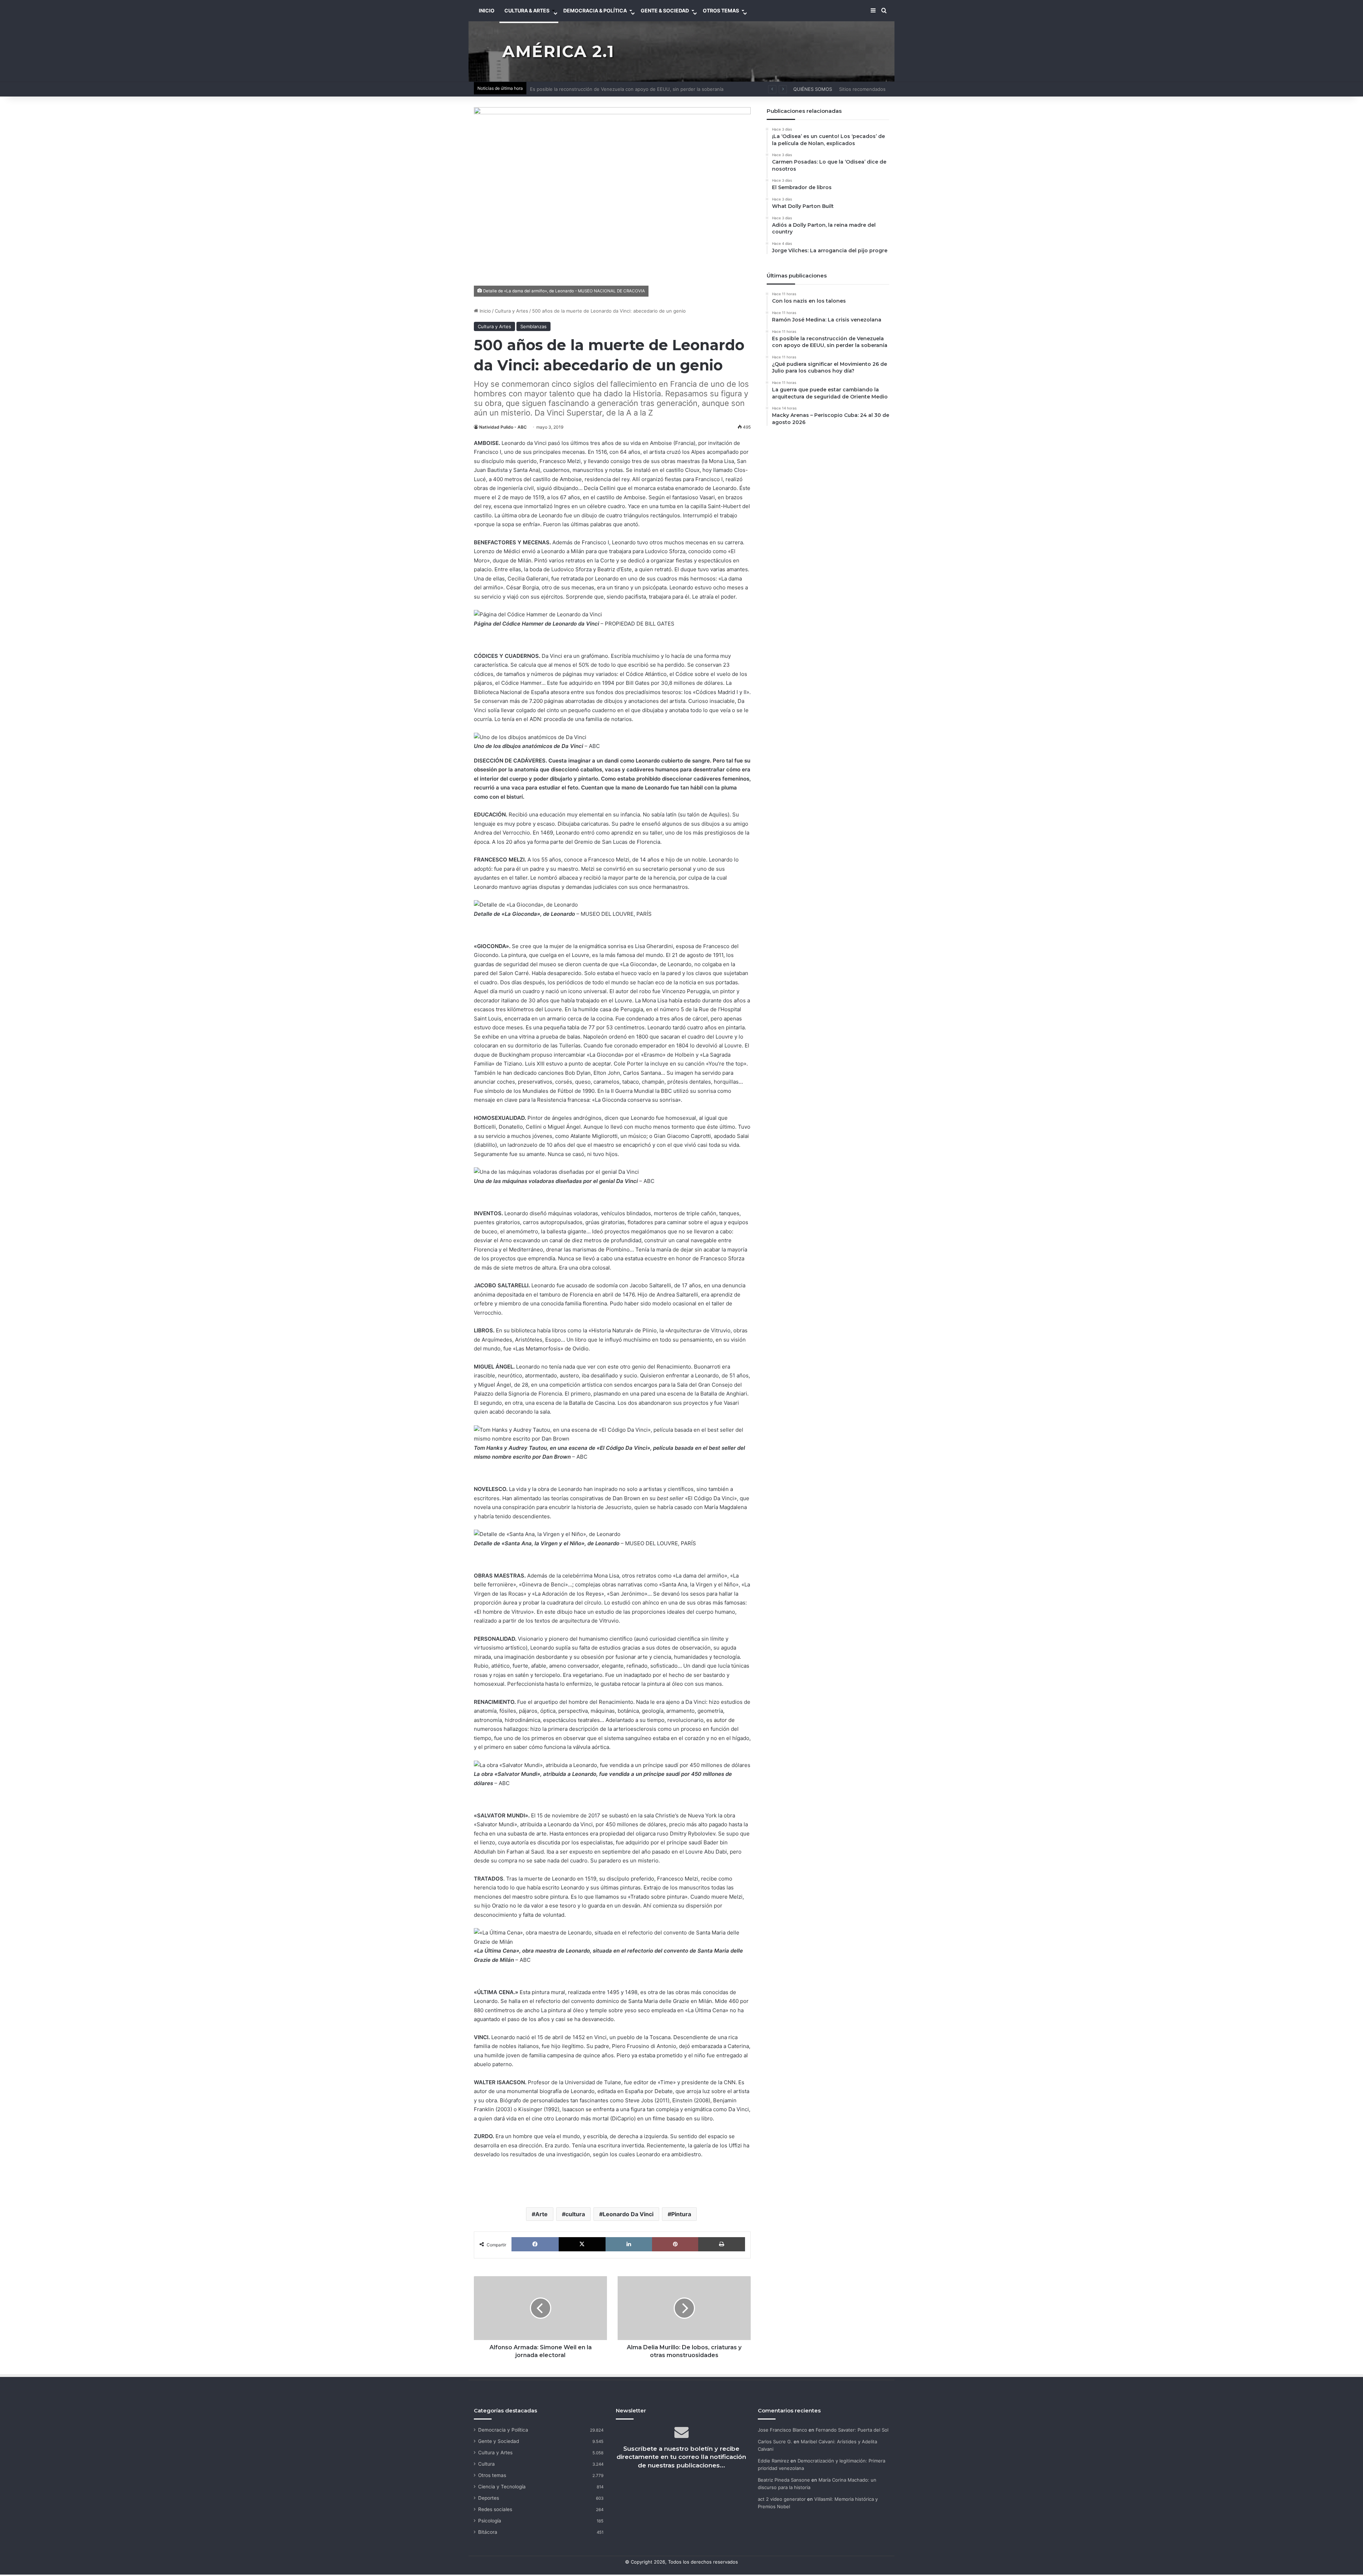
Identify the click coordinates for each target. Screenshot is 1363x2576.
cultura (575, 2214)
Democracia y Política (503, 2430)
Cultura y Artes (511, 311)
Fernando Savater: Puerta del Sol (852, 2430)
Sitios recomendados (862, 89)
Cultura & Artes (527, 10)
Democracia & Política (595, 10)
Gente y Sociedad (499, 2441)
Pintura (681, 2214)
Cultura (486, 2464)
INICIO (487, 10)
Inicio (485, 311)
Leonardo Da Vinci (628, 2214)
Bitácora (488, 2532)
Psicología (490, 2521)
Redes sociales (495, 2509)
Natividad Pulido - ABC (503, 427)
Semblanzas (533, 326)
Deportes (489, 2498)
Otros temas (492, 2475)
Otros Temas (721, 10)
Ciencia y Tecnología (502, 2487)
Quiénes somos (813, 89)
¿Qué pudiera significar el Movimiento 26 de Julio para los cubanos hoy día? (614, 89)
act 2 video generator (782, 2499)
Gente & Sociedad (665, 10)
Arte (541, 2214)
